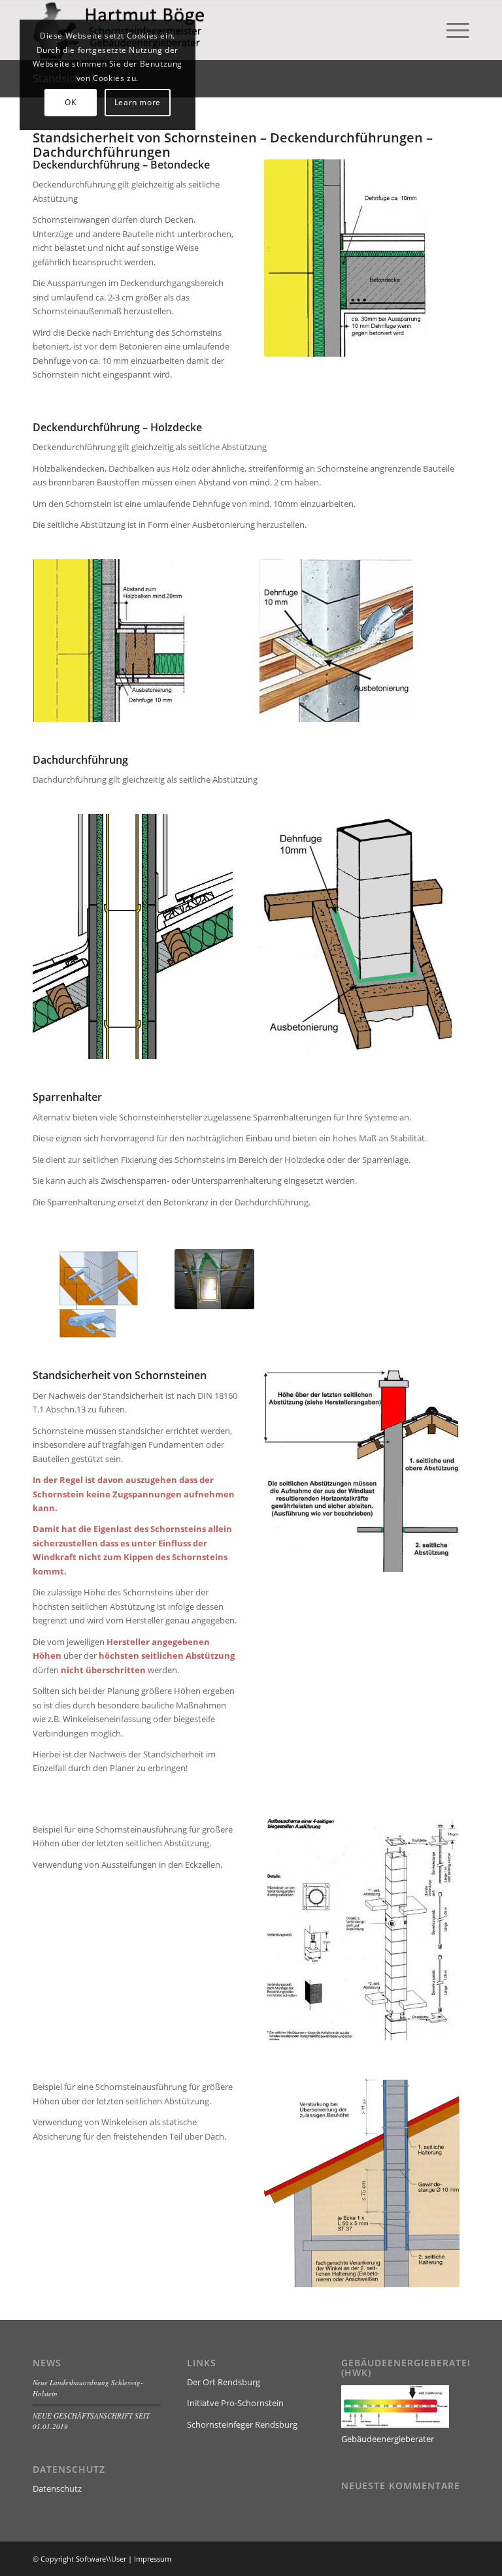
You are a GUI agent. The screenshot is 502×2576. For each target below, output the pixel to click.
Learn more (138, 102)
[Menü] (451, 30)
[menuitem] (451, 30)
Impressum (153, 2559)
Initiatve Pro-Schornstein (235, 2403)
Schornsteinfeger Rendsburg (242, 2424)
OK (70, 102)
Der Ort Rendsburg (224, 2382)
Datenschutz (57, 2488)
